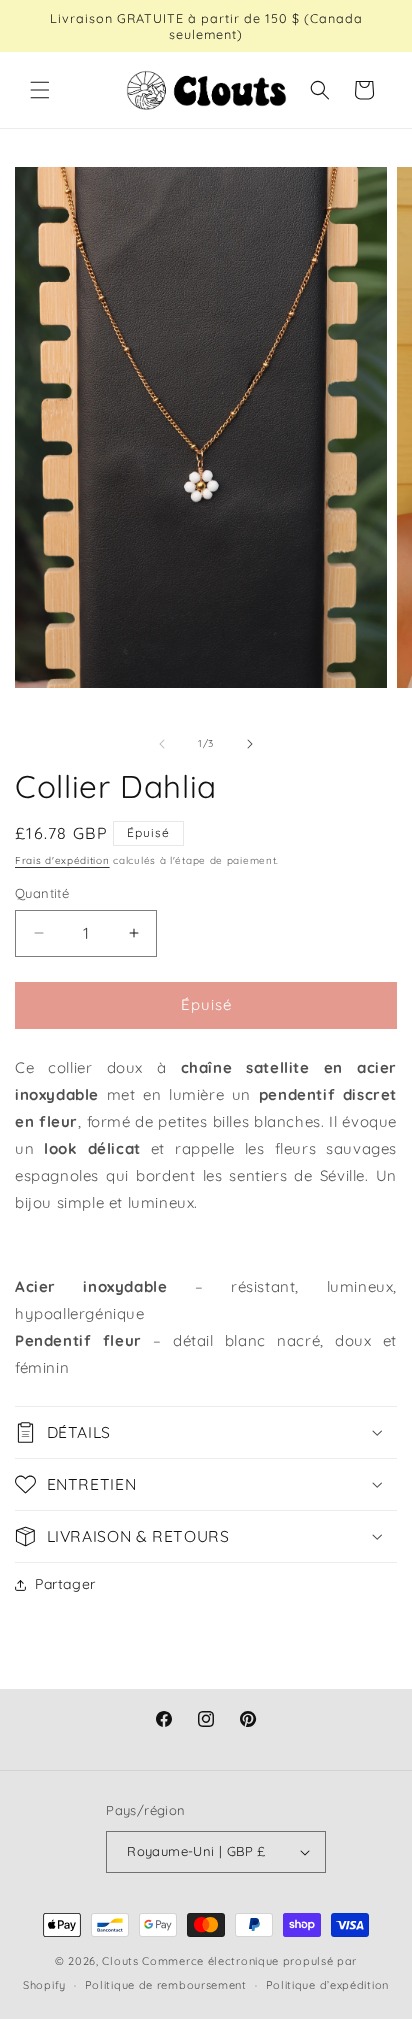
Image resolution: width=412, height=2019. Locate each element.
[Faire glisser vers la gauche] (162, 744)
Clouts (122, 1961)
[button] (40, 90)
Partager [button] (65, 1584)
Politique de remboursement (166, 1985)
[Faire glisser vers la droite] (250, 744)
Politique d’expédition (327, 1985)
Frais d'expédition (62, 860)
